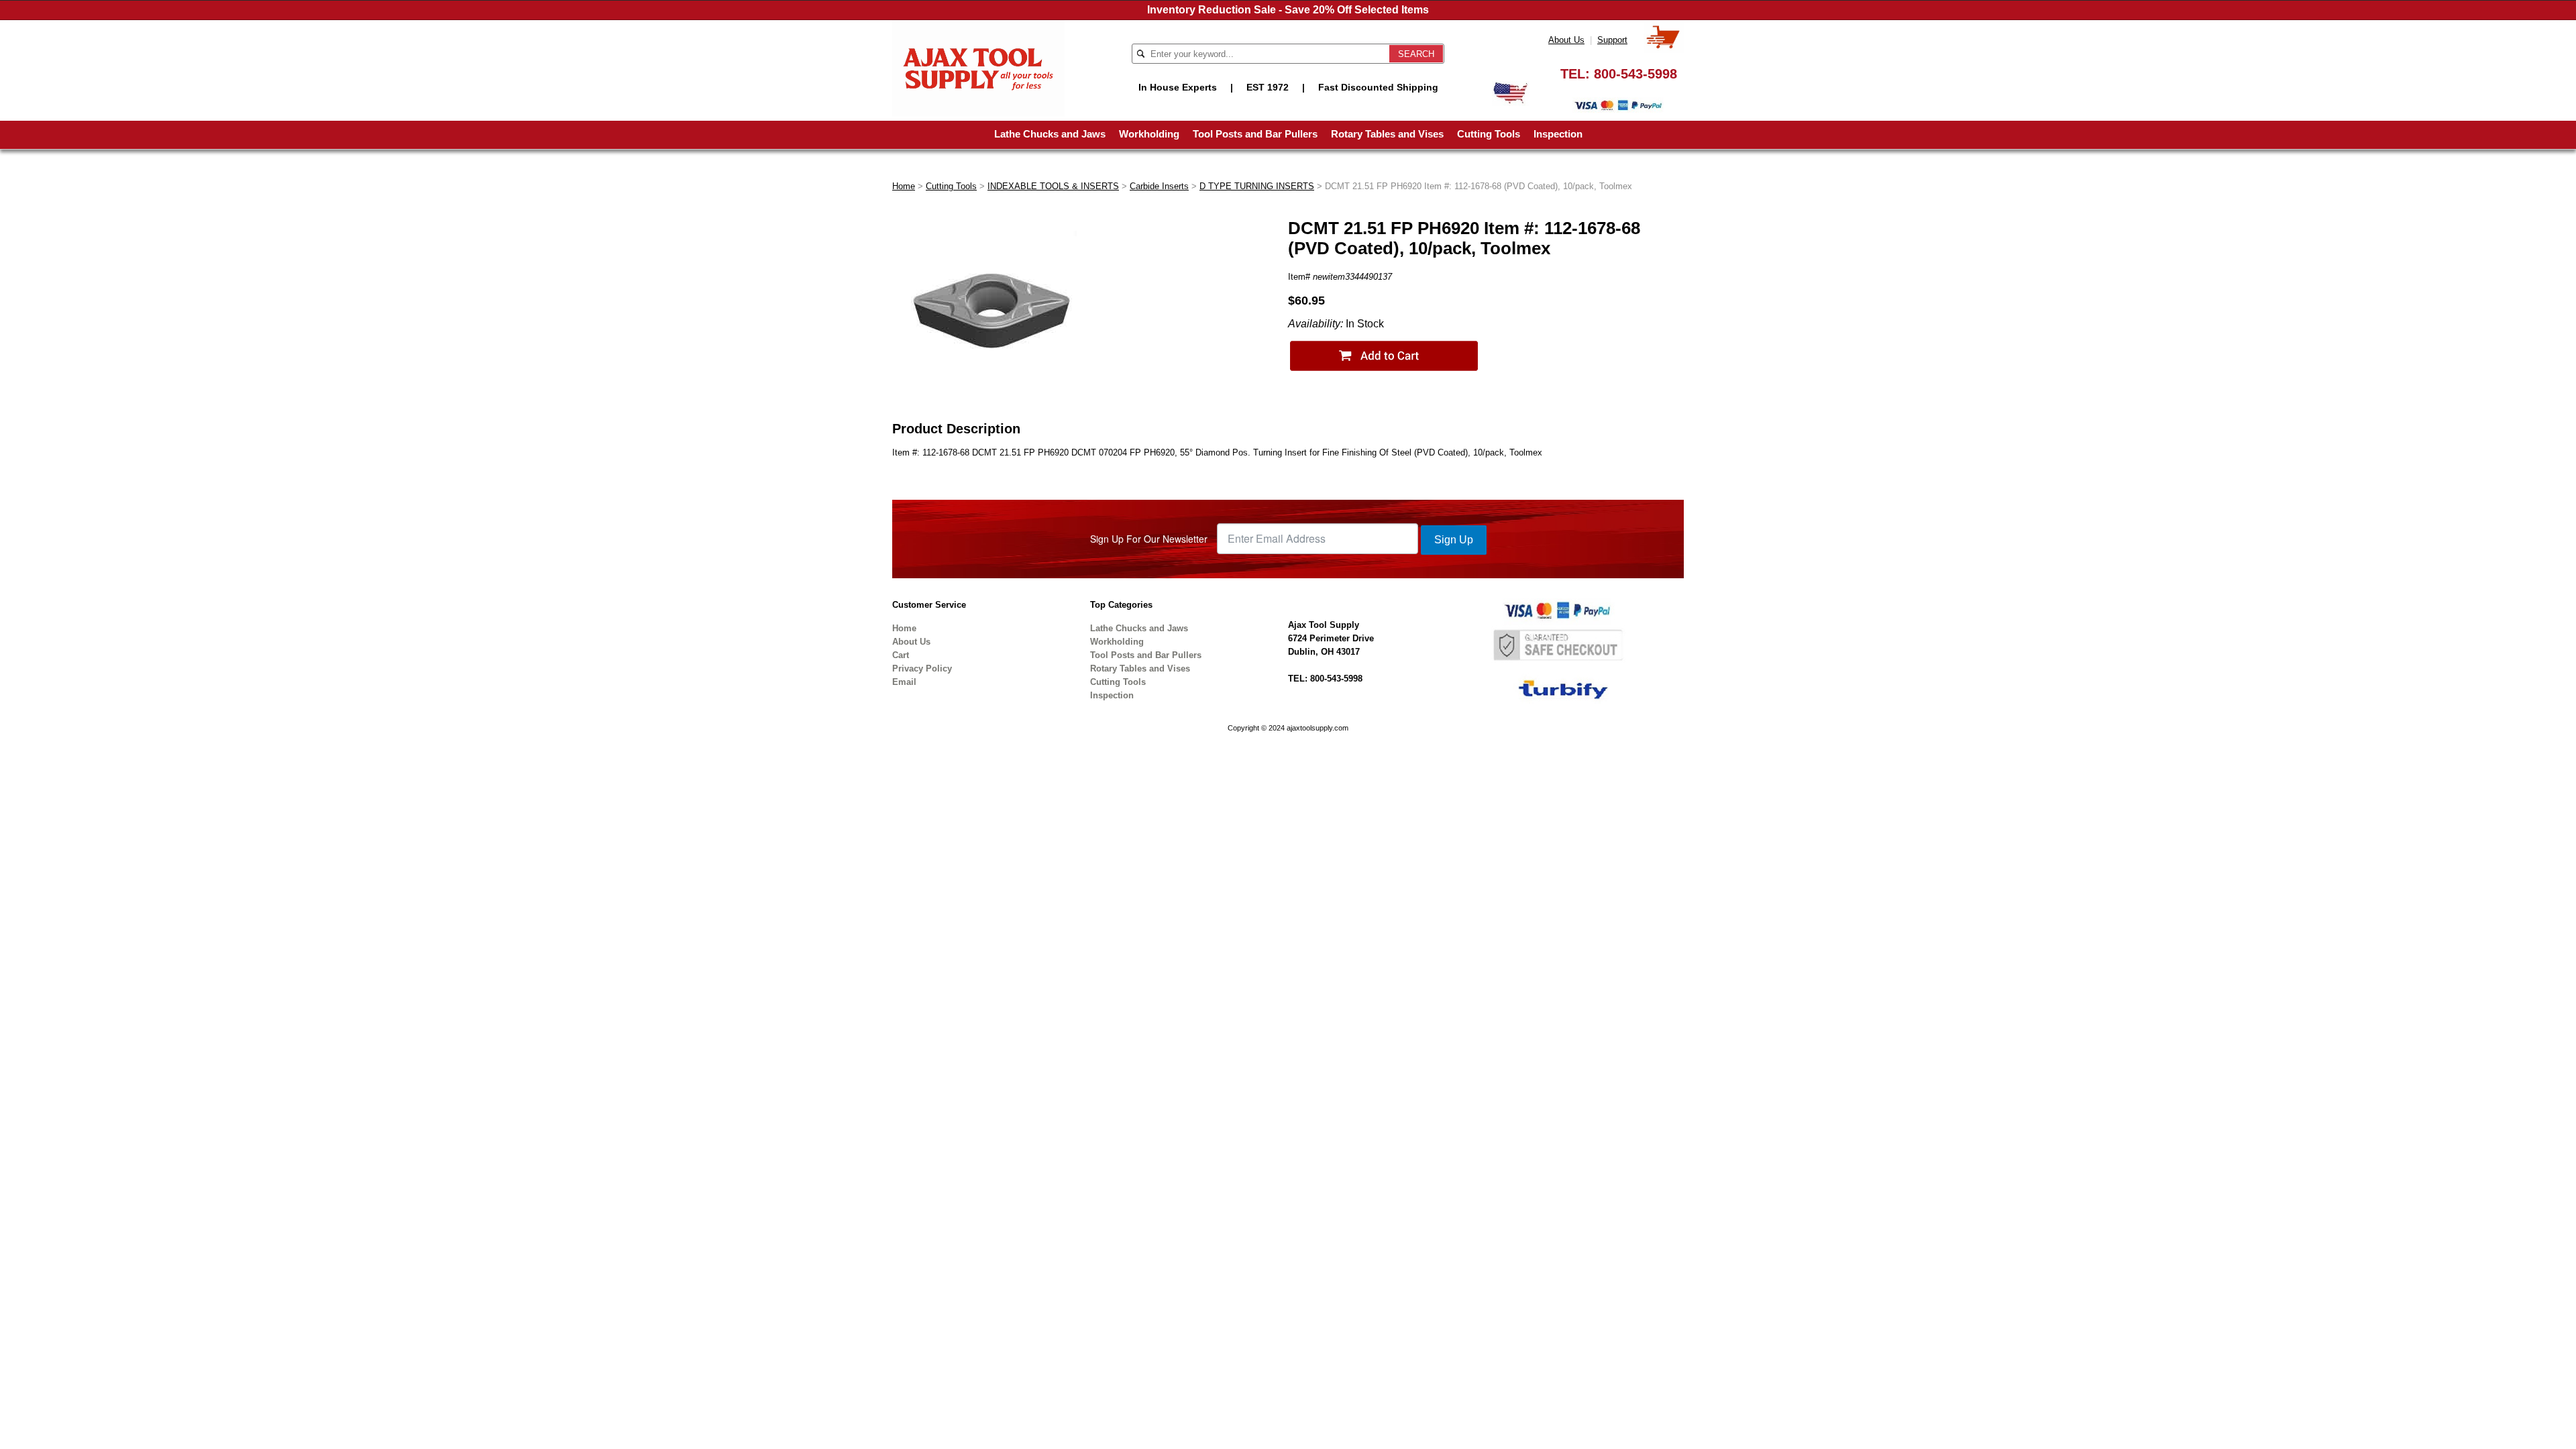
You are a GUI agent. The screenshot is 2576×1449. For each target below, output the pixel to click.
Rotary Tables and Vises (1387, 134)
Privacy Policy (922, 668)
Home (904, 186)
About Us (1566, 40)
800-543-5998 (1635, 74)
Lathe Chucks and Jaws (1050, 134)
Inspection (1558, 134)
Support (1612, 40)
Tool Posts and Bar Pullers (1255, 134)
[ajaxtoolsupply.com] (978, 67)
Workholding (1149, 134)
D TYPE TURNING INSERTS (1257, 186)
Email (904, 682)
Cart (901, 655)
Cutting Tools (1489, 134)
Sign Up (1454, 540)
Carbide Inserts (1159, 186)
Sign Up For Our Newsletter (1149, 539)
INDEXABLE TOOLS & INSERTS (1053, 186)
